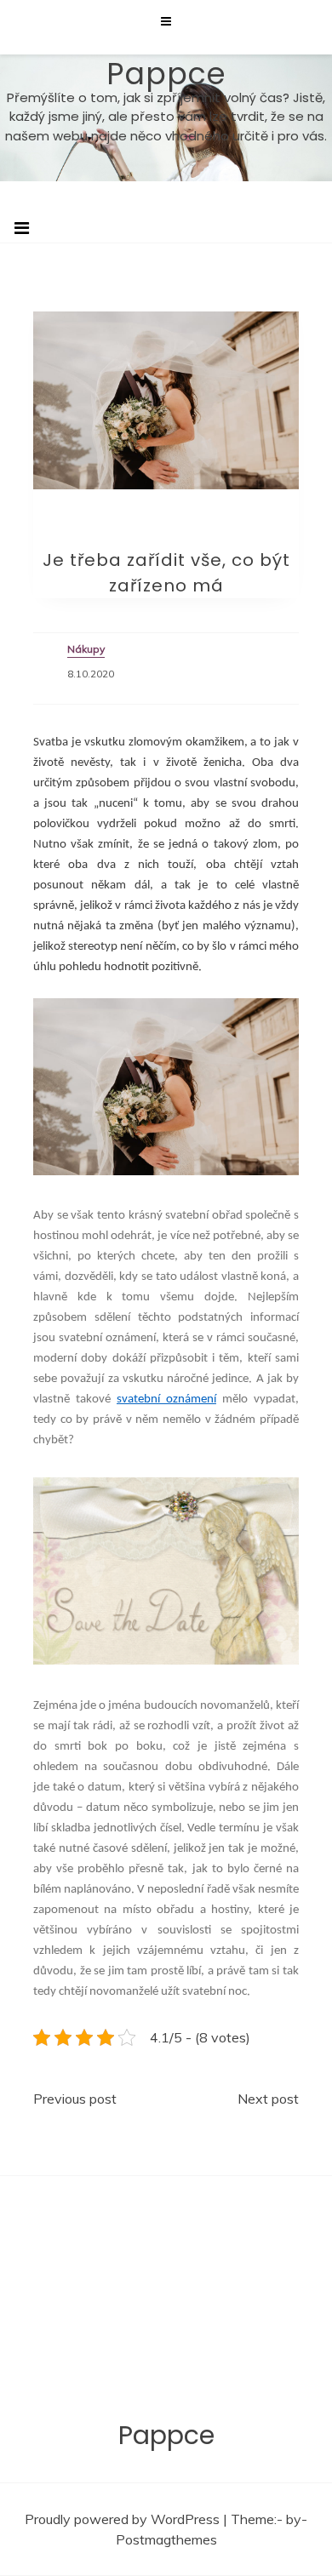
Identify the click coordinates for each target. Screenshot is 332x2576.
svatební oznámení (166, 1399)
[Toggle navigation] (22, 228)
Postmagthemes (166, 2539)
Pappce (166, 74)
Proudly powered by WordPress (124, 2519)
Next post (268, 2099)
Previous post (75, 2099)
